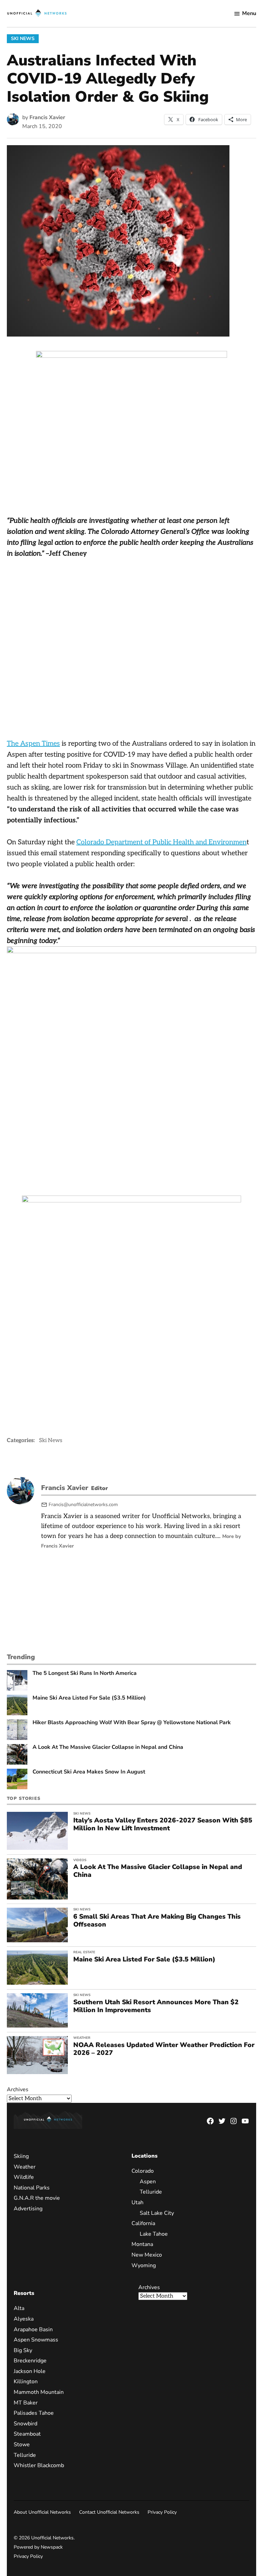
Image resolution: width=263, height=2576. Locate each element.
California (143, 2223)
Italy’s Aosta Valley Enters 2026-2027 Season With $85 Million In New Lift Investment (163, 1824)
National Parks (32, 2188)
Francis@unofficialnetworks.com (83, 1505)
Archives (18, 2089)
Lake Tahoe (154, 2234)
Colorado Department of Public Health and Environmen (161, 842)
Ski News (23, 39)
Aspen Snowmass (36, 2340)
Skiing (21, 2156)
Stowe (22, 2445)
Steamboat (27, 2434)
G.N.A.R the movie (37, 2198)
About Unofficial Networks (42, 2512)
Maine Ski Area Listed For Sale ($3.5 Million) (89, 1698)
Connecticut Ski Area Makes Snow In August (89, 1772)
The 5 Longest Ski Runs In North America (85, 1673)
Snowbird (26, 2424)
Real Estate (84, 1952)
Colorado (143, 2171)
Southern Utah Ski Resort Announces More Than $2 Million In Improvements (156, 2006)
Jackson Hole (30, 2371)
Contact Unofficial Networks (109, 2512)
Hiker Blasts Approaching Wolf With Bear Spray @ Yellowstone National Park (132, 1723)
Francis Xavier (47, 117)
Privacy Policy (162, 2512)
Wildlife (24, 2177)
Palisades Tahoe (34, 2413)
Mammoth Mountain (39, 2392)
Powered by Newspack (38, 2547)
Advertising (28, 2209)
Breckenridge (30, 2361)
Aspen (148, 2182)
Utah (137, 2202)
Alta (19, 2309)
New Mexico (147, 2255)
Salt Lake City (157, 2213)
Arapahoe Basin (33, 2329)
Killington (26, 2382)
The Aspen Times (33, 744)
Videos (80, 1860)
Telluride (151, 2192)
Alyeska (24, 2319)
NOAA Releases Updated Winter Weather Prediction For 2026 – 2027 (164, 2049)
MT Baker (26, 2403)
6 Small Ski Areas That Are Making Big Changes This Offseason (157, 1921)
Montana (142, 2245)
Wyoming (144, 2265)
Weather (82, 2038)
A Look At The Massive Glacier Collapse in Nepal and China (108, 1747)
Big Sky (23, 2350)
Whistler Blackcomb (39, 2465)
